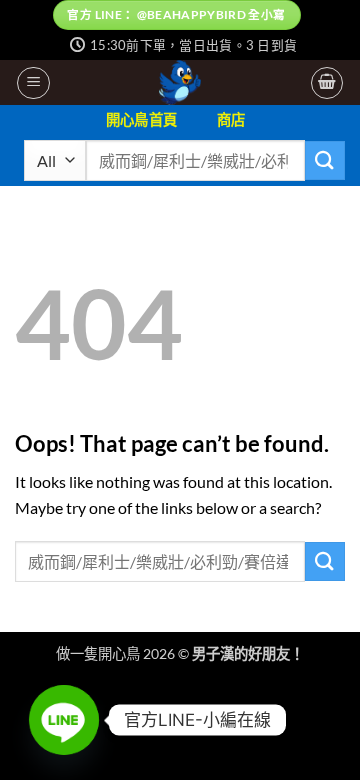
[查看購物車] (327, 83)
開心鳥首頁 (141, 119)
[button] (33, 83)
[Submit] (325, 160)
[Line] (64, 720)
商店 (231, 119)
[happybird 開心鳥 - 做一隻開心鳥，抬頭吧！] (180, 82)
